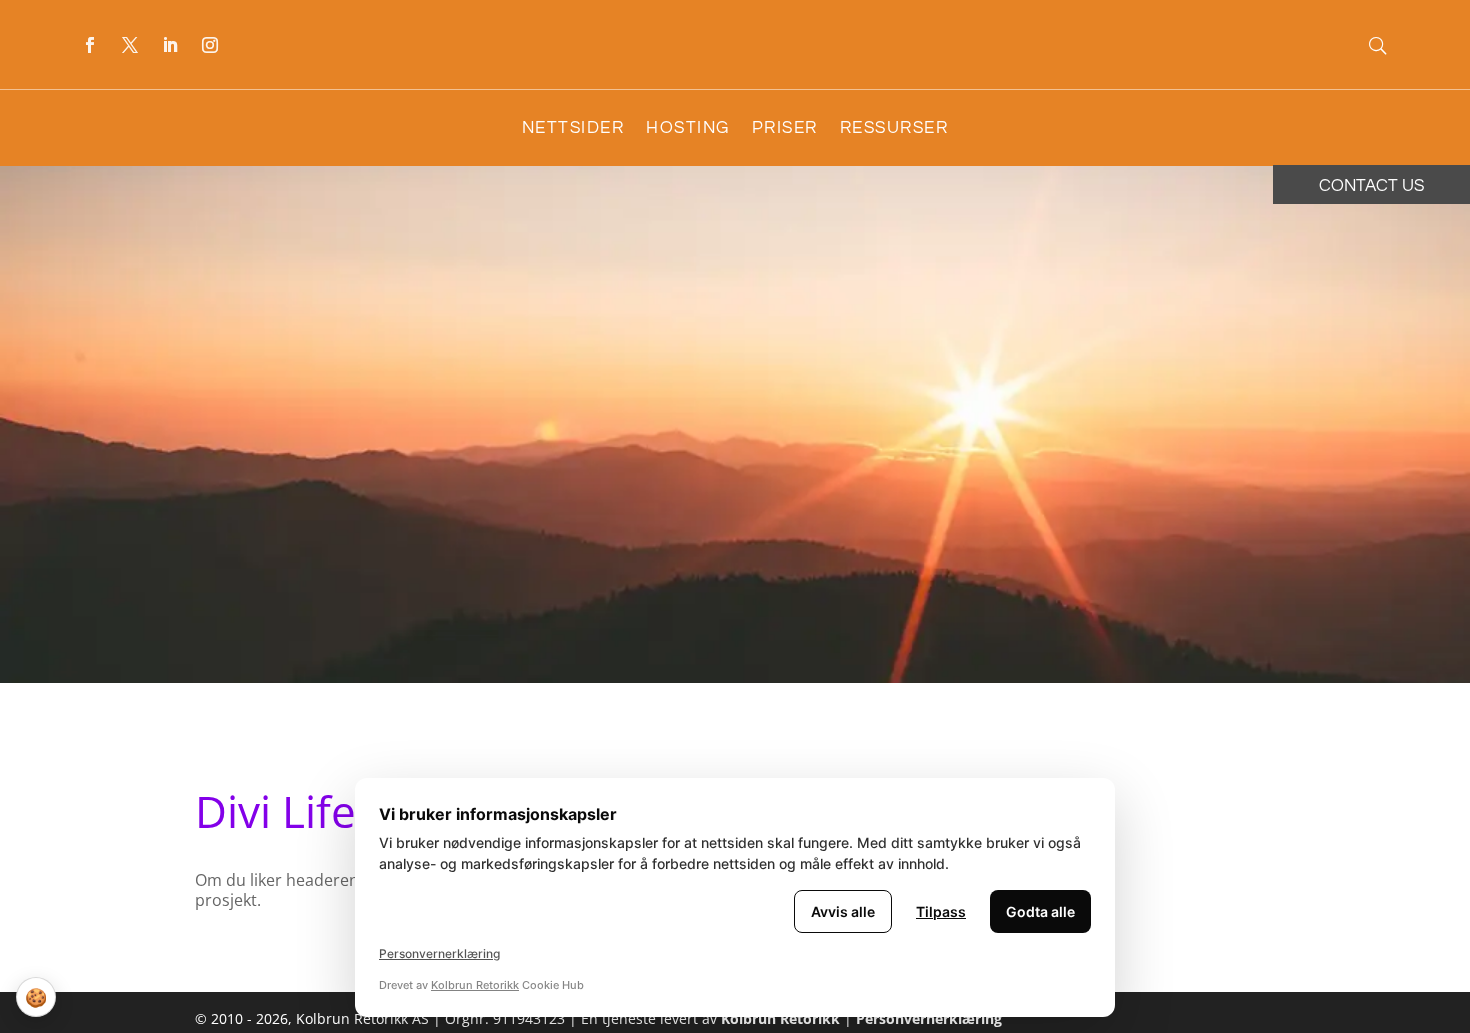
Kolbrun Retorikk (778, 1018)
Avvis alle (843, 911)
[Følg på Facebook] (90, 45)
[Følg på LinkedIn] (170, 45)
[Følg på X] (130, 45)
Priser (785, 128)
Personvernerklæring (929, 1018)
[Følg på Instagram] (210, 45)
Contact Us (1371, 186)
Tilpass (941, 911)
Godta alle (1040, 911)
